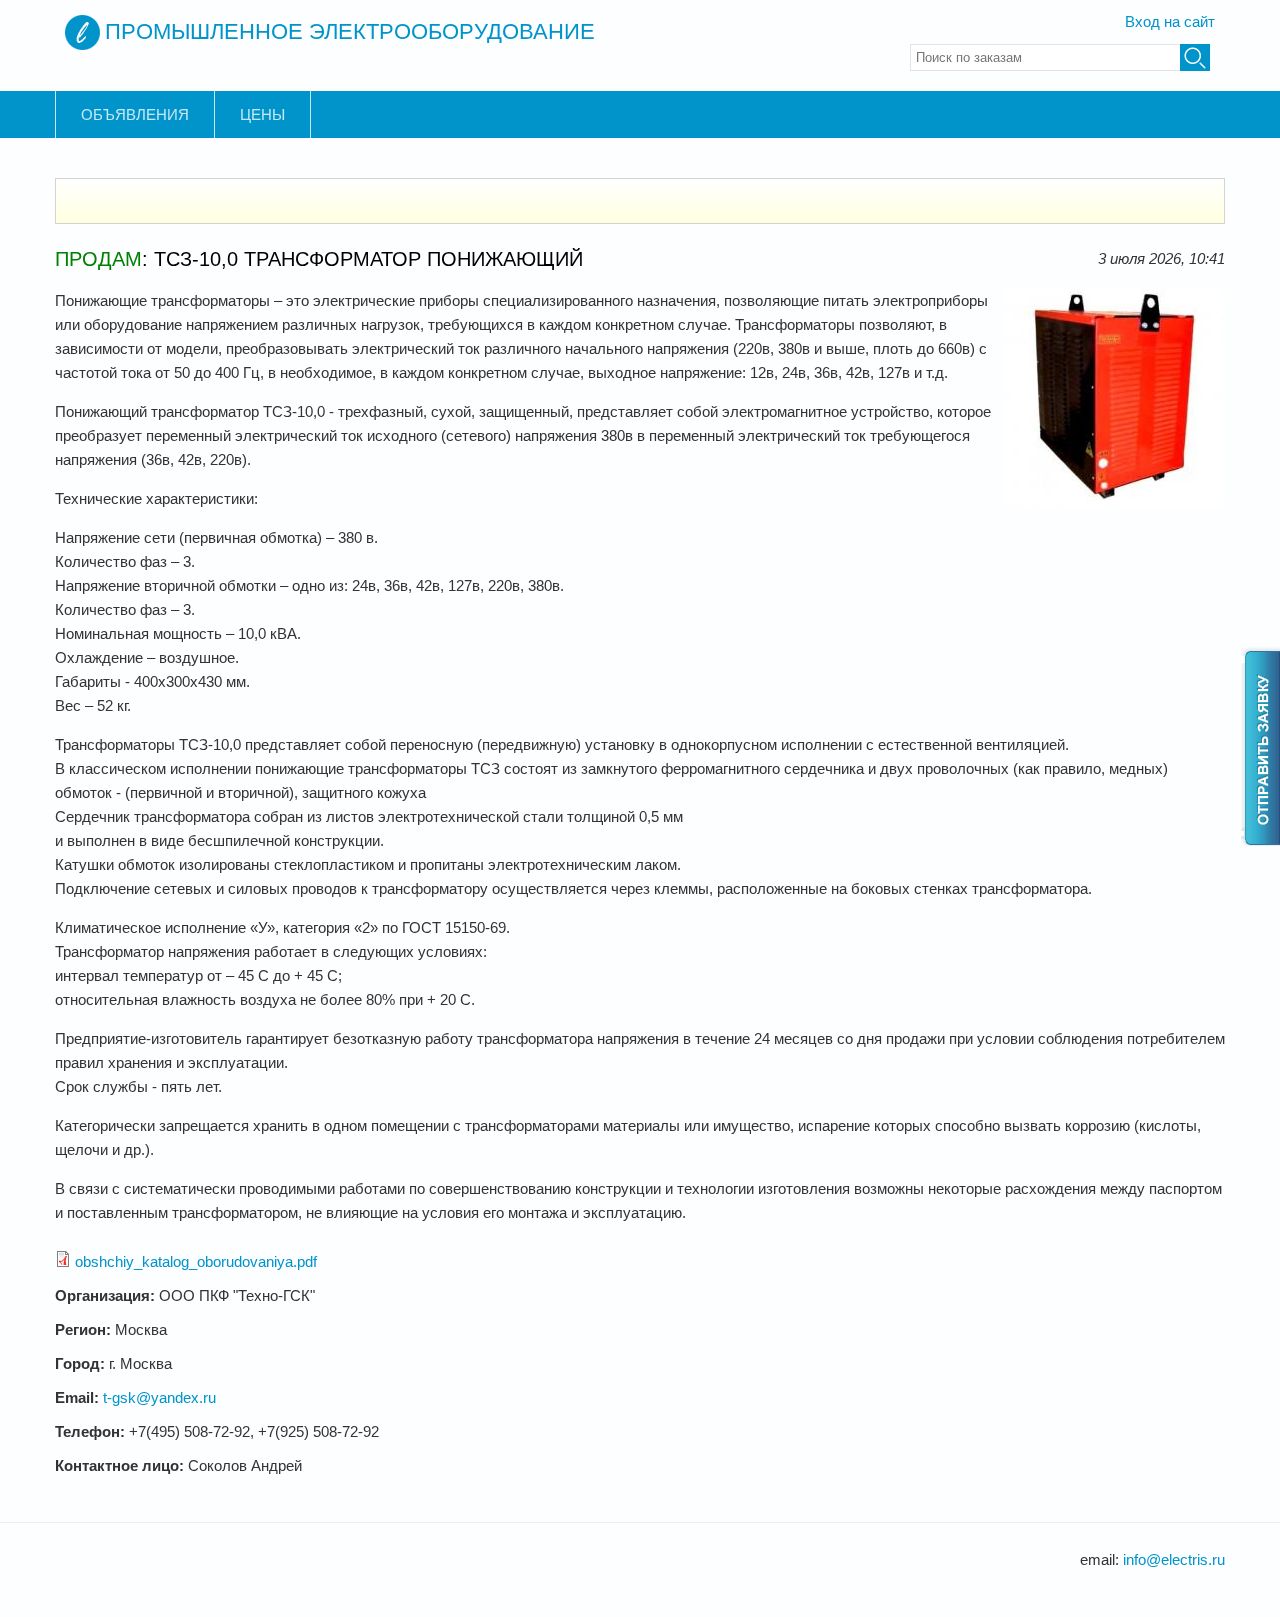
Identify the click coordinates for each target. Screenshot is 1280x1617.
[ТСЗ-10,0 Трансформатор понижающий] (1115, 503)
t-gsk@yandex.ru (159, 1397)
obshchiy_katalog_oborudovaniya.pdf (196, 1261)
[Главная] (82, 32)
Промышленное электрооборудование (350, 31)
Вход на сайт (1170, 21)
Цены (262, 114)
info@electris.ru (1174, 1559)
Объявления (135, 114)
